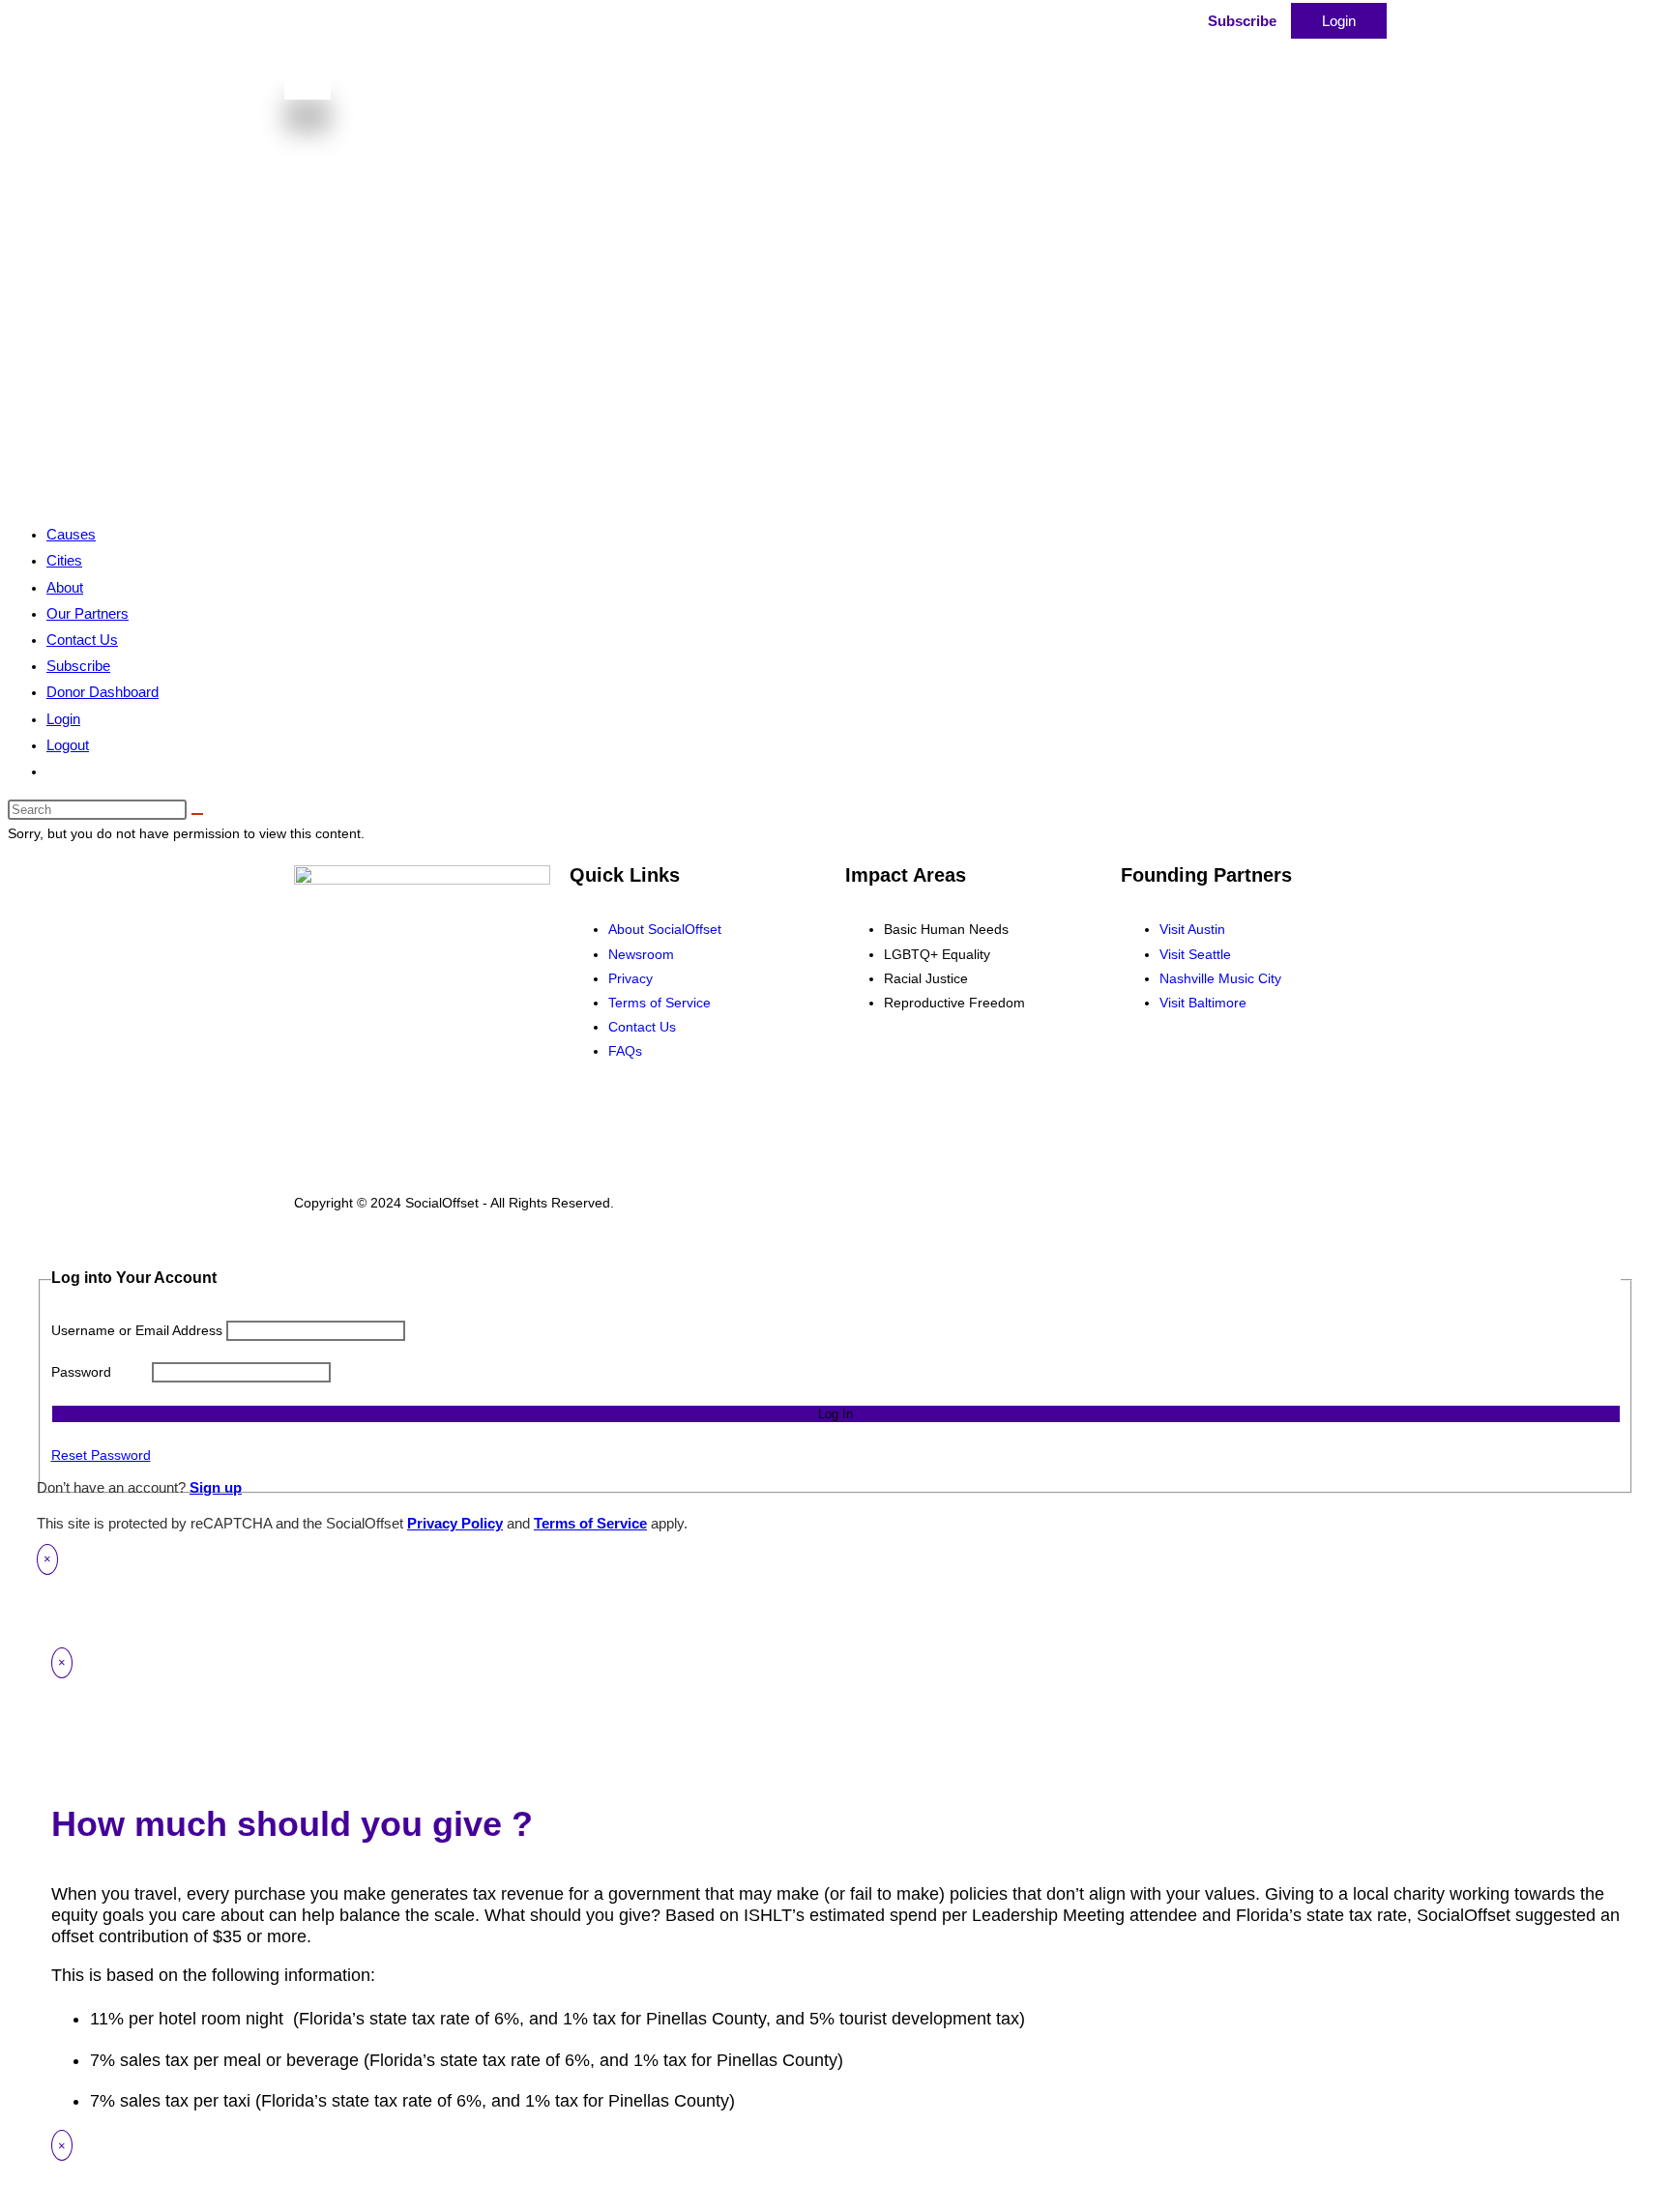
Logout (68, 745)
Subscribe (1242, 21)
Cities (64, 560)
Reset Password (101, 1455)
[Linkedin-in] (1197, 1072)
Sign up (216, 1487)
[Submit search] (197, 814)
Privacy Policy (455, 1523)
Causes (71, 534)
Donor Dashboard (103, 692)
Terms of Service (590, 1523)
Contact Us (82, 640)
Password (81, 1372)
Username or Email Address (137, 1330)
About (65, 587)
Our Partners (88, 613)
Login (1339, 21)
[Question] (995, 32)
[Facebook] (1145, 1072)
